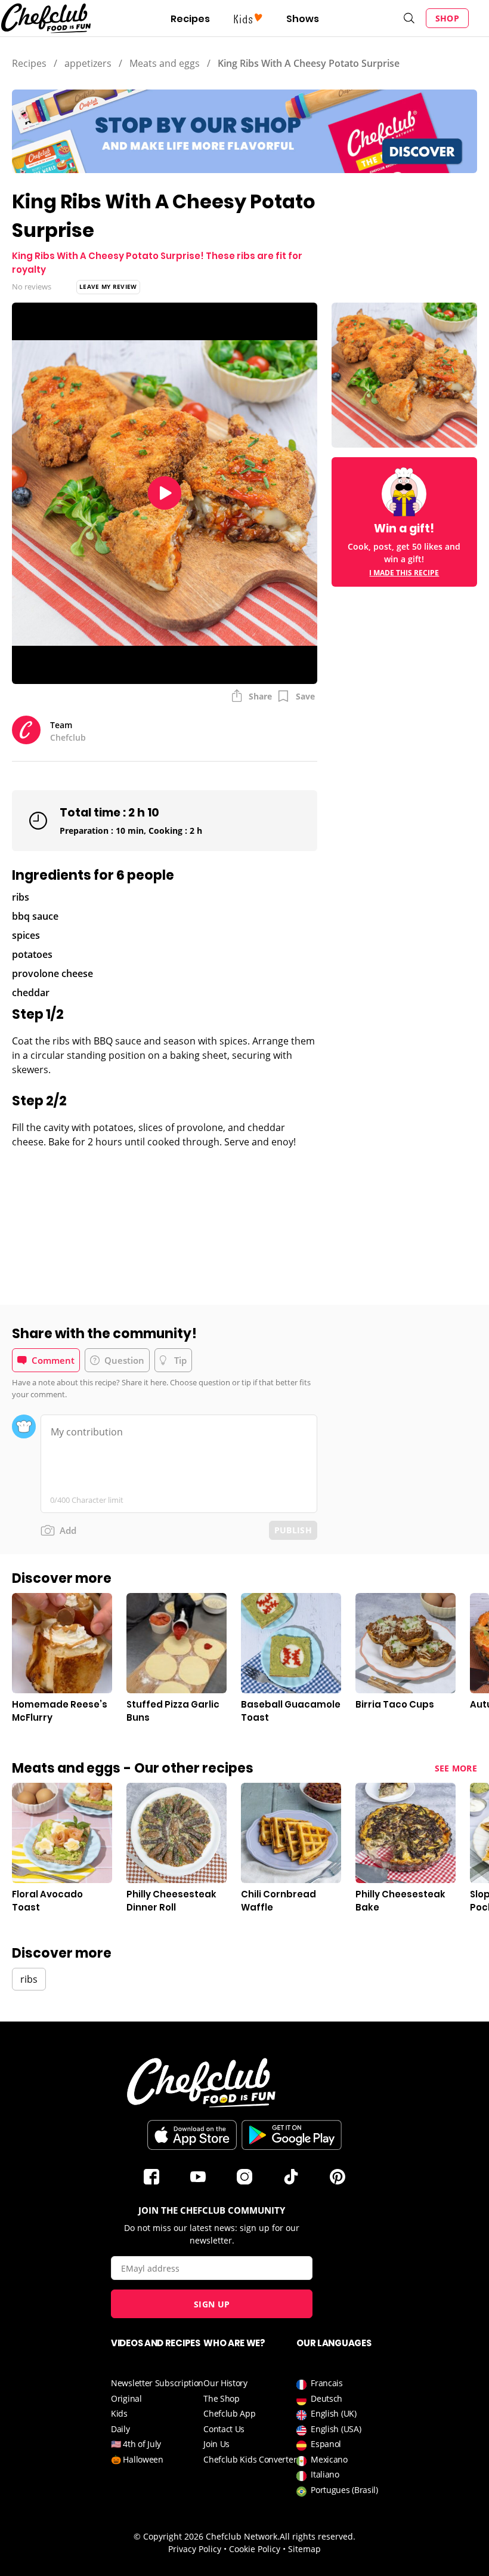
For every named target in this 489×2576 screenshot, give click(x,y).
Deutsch (326, 2398)
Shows (303, 19)
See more (456, 1768)
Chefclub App (229, 2413)
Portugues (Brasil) (344, 2490)
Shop (447, 18)
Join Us (216, 2444)
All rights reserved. (318, 2536)
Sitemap (304, 2549)
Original (126, 2398)
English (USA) (336, 2429)
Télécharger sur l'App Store (192, 2135)
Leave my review (108, 286)
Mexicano (329, 2459)
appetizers (88, 63)
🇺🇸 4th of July (136, 2444)
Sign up (212, 2304)
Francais (327, 2383)
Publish (293, 1530)
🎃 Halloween (137, 2459)
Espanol (326, 2444)
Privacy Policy (195, 2549)
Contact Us (224, 2429)
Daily (120, 2429)
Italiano (325, 2474)
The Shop (222, 2398)
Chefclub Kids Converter (250, 2459)
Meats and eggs (165, 63)
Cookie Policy (255, 2549)
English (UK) (333, 2413)
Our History (225, 2383)
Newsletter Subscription (157, 2383)
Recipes (190, 19)
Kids (119, 2413)
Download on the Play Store (292, 2135)
